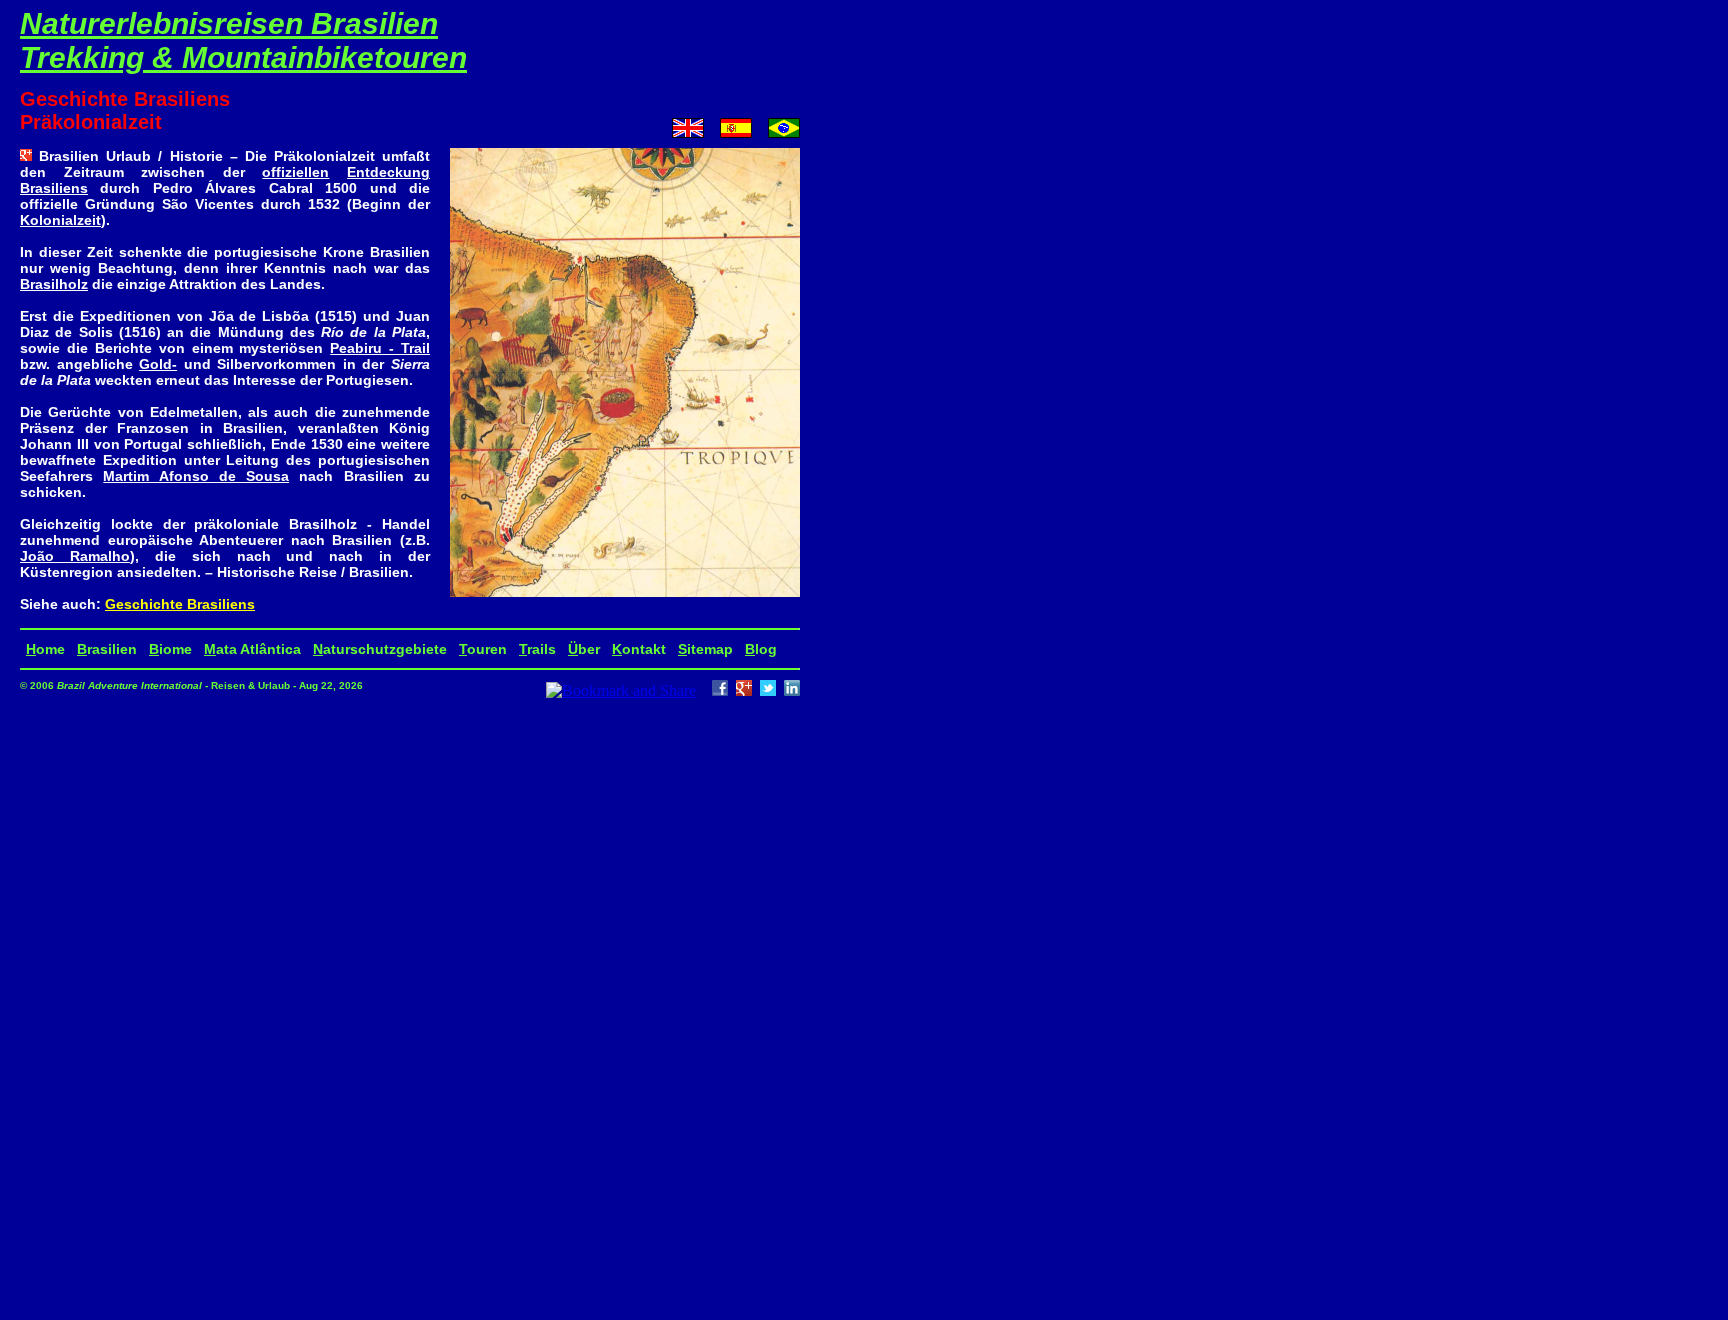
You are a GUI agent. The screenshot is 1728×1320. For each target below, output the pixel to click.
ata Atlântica (252, 649)
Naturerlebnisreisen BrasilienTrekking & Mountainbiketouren (243, 40)
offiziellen (295, 172)
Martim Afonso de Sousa (196, 476)
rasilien (107, 649)
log (761, 649)
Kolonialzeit (60, 220)
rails (537, 649)
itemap (705, 649)
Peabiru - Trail (380, 348)
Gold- (158, 364)
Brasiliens (54, 188)
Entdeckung (388, 172)
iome (170, 649)
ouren (483, 649)
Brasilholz (54, 284)
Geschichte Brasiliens (180, 604)
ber (584, 649)
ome (45, 649)
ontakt (639, 649)
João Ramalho (75, 556)
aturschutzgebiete (380, 649)
